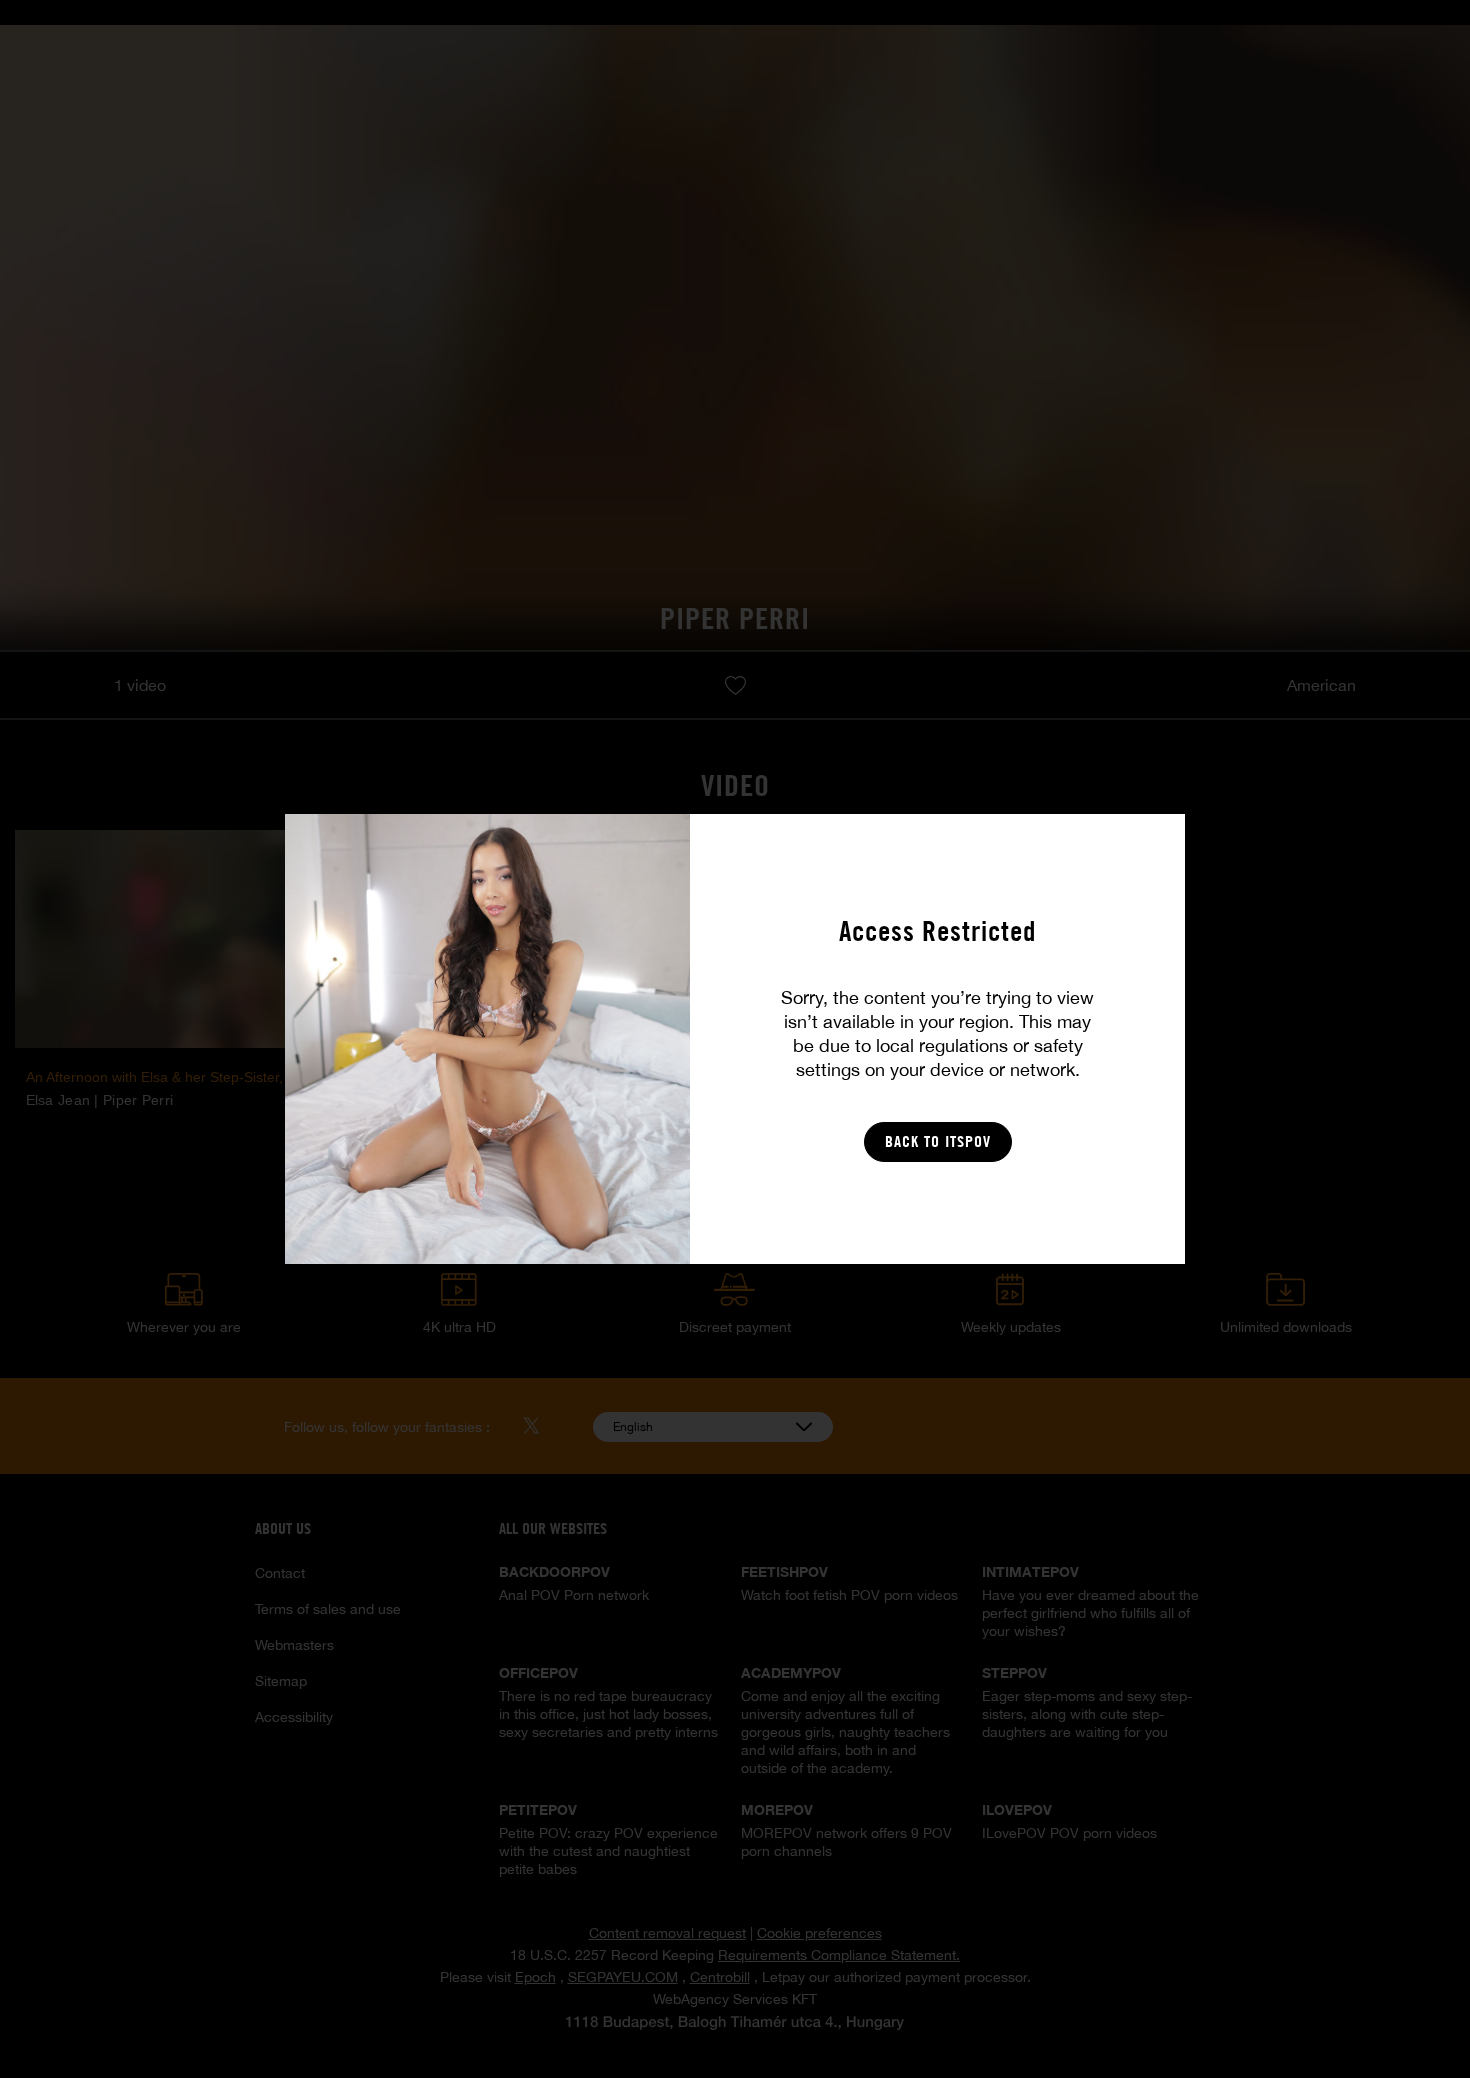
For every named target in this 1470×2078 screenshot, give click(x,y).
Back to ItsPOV (938, 1141)
